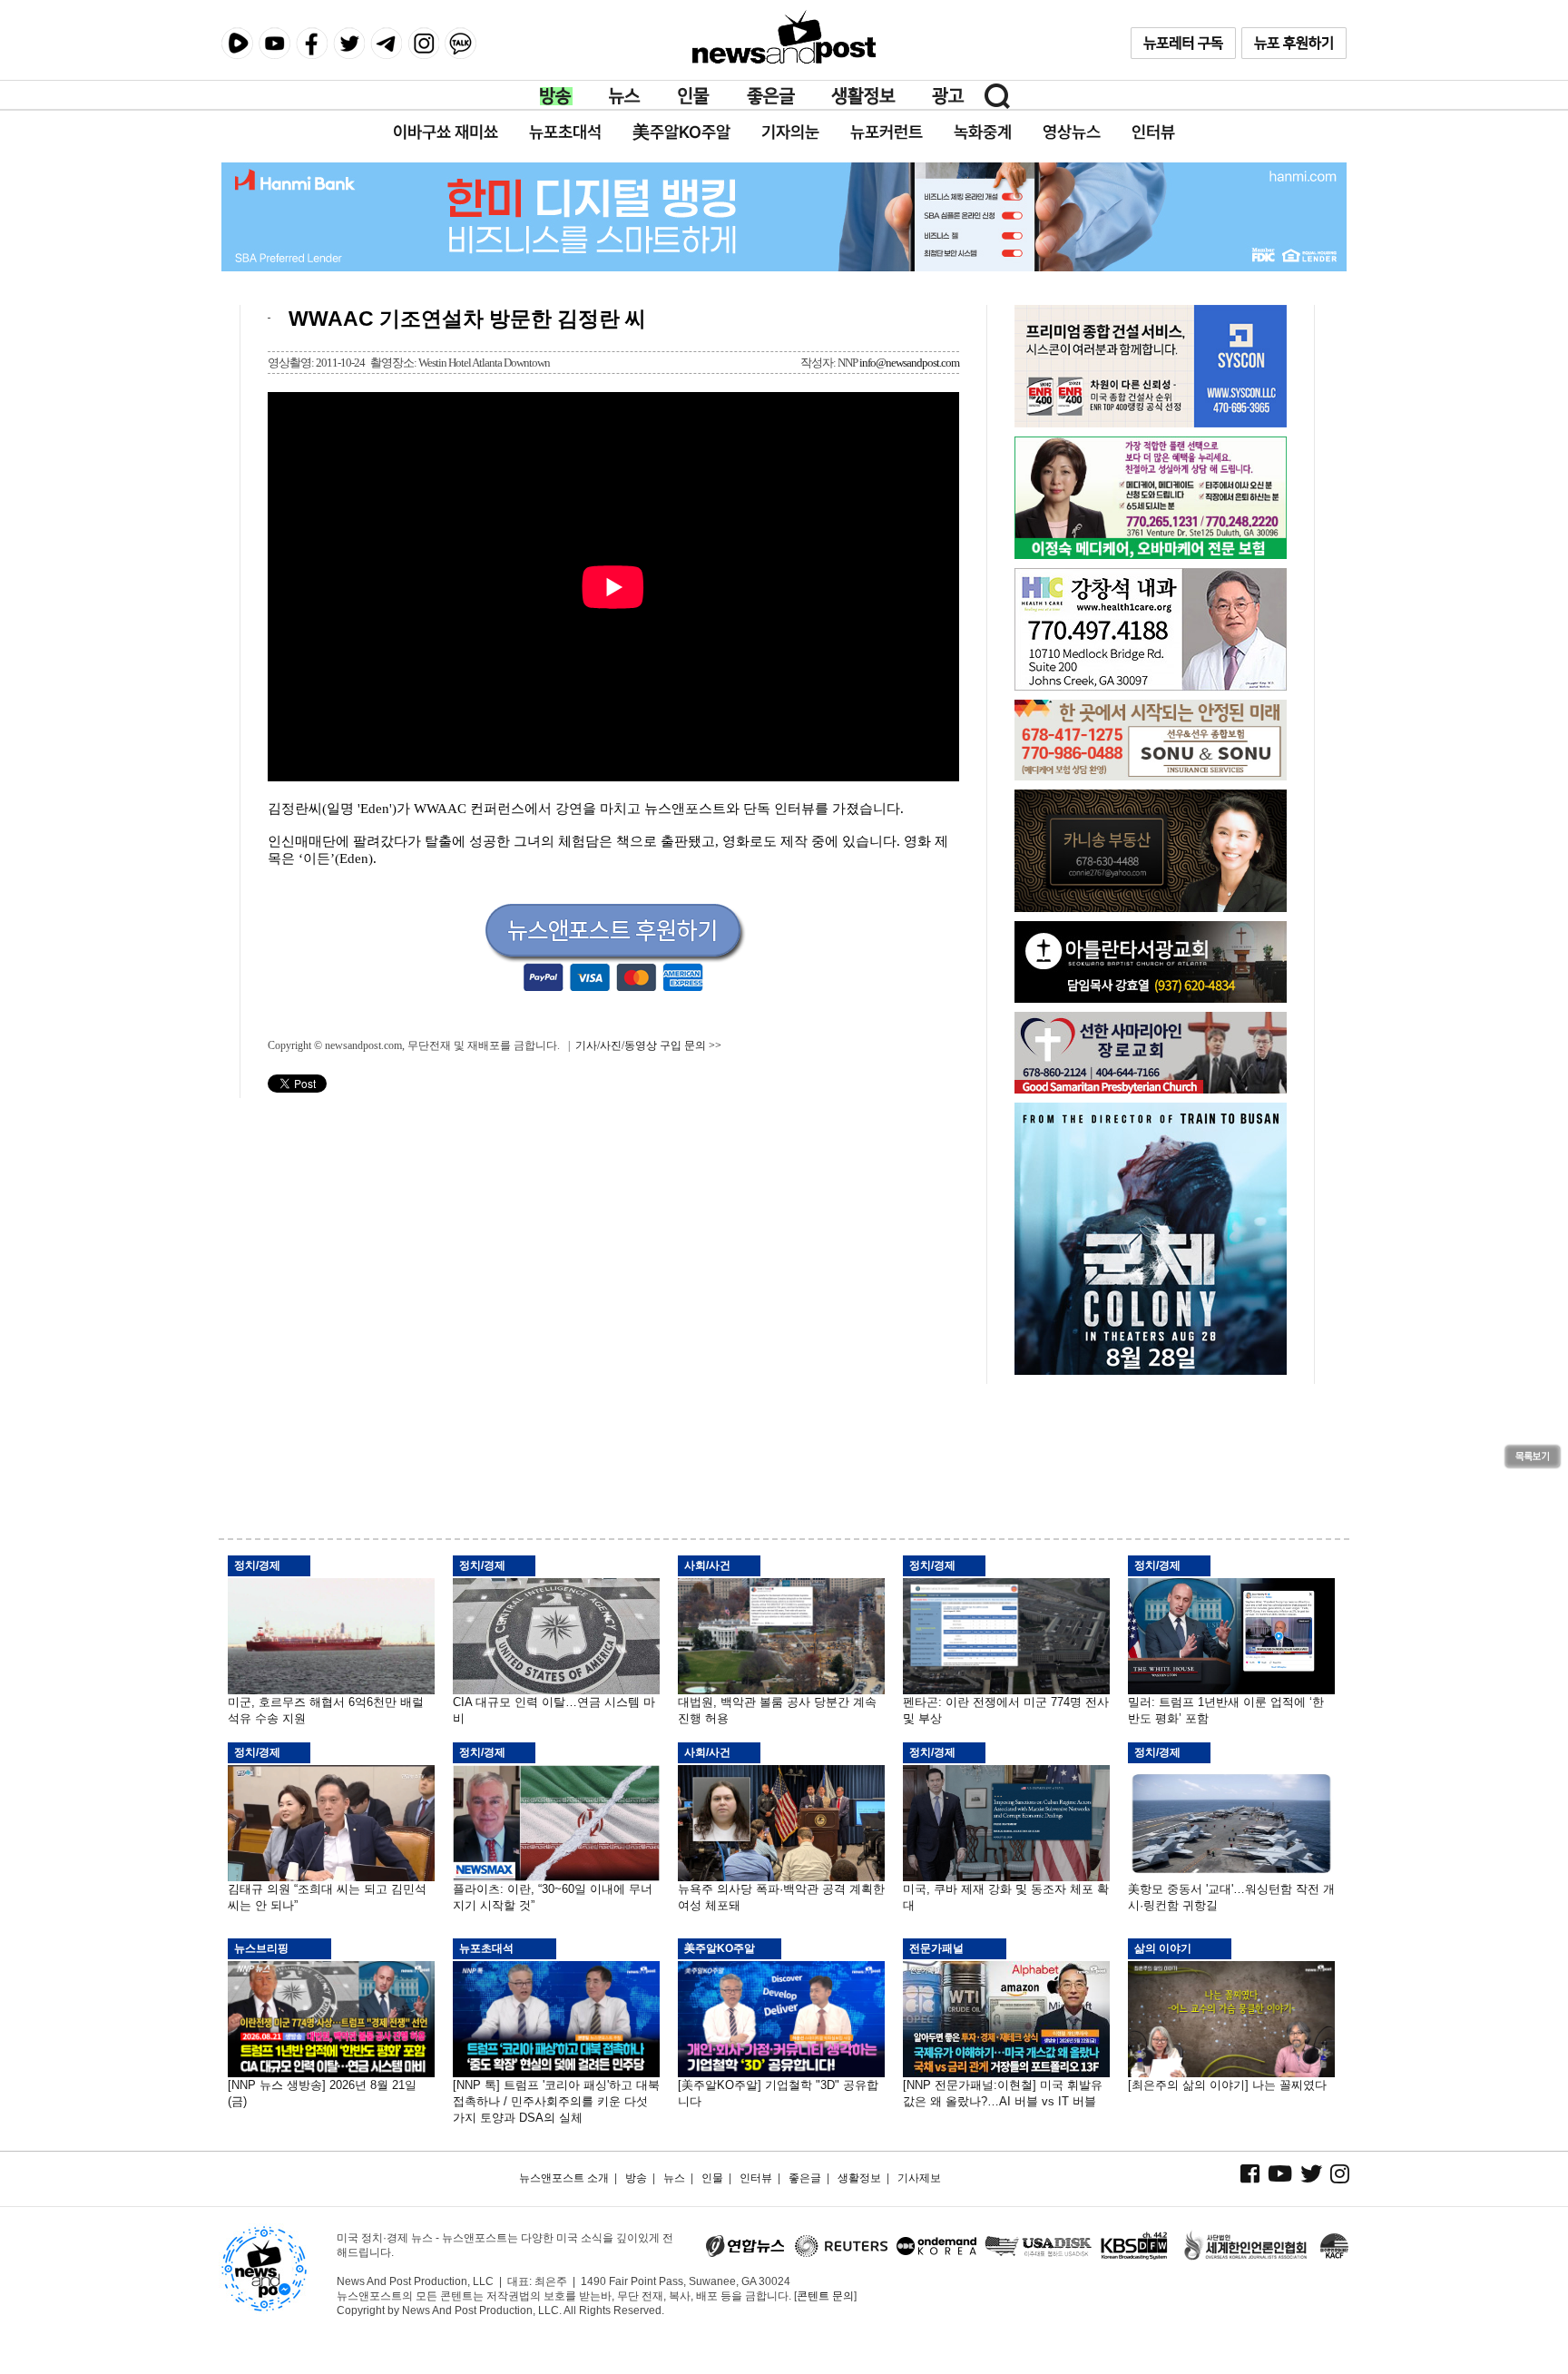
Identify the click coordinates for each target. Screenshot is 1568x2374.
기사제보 (919, 2178)
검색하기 (997, 96)
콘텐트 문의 (825, 2296)
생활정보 (863, 96)
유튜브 (274, 43)
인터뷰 (756, 2178)
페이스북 (312, 43)
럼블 (237, 44)
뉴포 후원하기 (1294, 43)
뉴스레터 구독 (1183, 43)
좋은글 (771, 96)
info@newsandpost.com (909, 363)
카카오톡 (461, 43)
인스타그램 (423, 43)
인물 (694, 96)
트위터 (349, 43)
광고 (948, 96)
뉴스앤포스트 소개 (564, 2178)
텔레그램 (386, 43)
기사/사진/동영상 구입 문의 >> (648, 1045)
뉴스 (625, 96)
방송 (556, 96)
